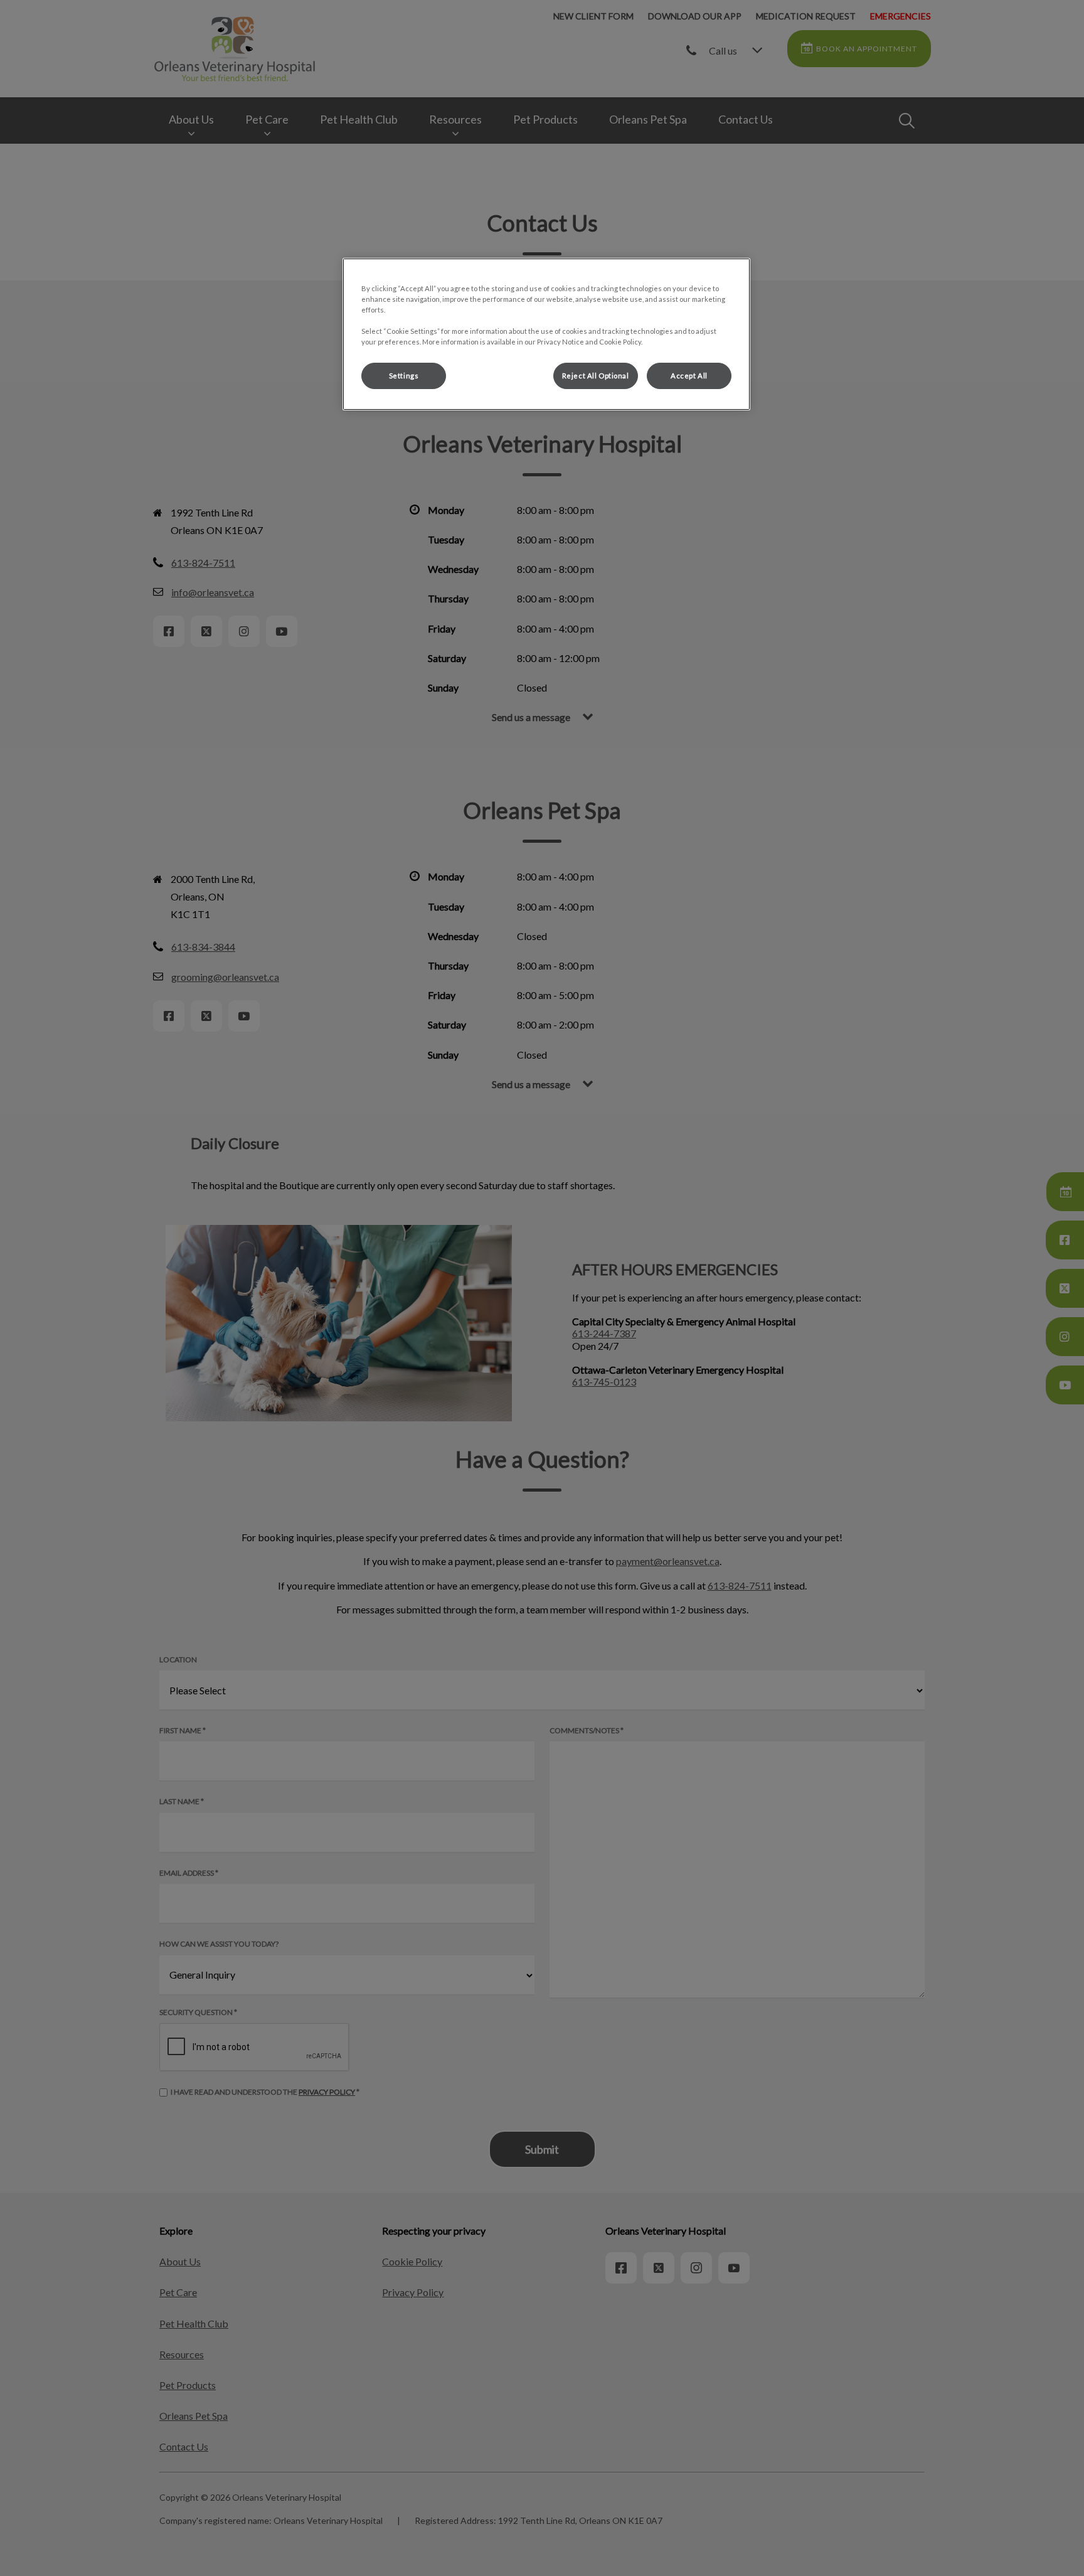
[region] (546, 334)
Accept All (689, 376)
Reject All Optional (596, 376)
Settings (404, 376)
